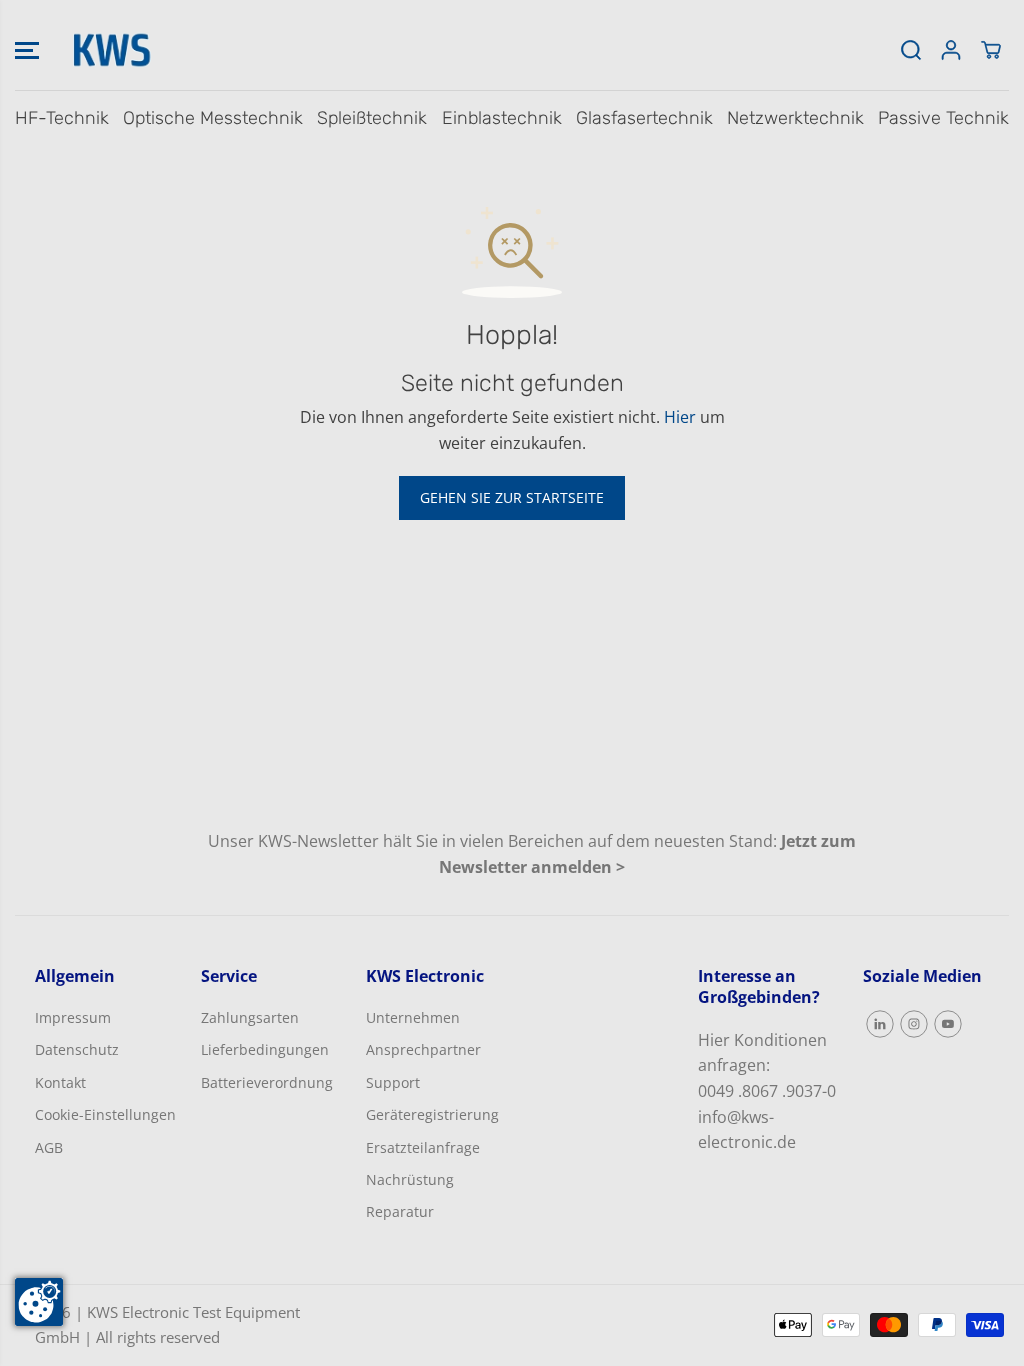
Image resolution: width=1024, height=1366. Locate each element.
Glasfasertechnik (644, 118)
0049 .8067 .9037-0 (767, 1091)
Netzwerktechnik (795, 118)
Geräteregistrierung (432, 1114)
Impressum (73, 1017)
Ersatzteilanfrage (423, 1147)
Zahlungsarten (250, 1017)
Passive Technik (943, 118)
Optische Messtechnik (213, 118)
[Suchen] (911, 50)
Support (393, 1082)
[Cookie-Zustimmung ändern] (39, 1302)
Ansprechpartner (423, 1049)
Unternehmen (413, 1017)
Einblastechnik (502, 118)
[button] (27, 50)
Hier (680, 417)
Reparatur (400, 1211)
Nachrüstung (410, 1179)
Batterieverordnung (267, 1082)
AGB (49, 1147)
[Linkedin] (880, 1024)
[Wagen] (991, 50)
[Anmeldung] (951, 50)
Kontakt (60, 1082)
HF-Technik (62, 118)
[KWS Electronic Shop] (110, 50)
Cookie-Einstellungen (105, 1114)
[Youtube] (948, 1024)
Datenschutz (77, 1049)
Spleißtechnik (372, 118)
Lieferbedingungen (265, 1049)
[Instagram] (914, 1024)
